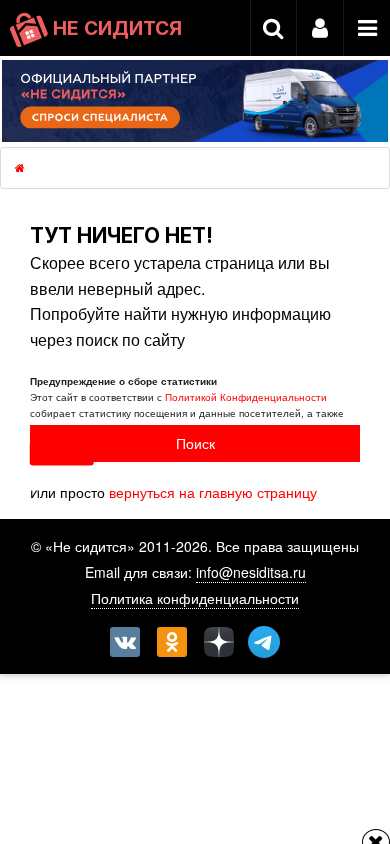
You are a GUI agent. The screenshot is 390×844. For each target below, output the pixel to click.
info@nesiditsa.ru (251, 572)
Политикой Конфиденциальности (246, 397)
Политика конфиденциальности (195, 598)
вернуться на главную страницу (213, 492)
